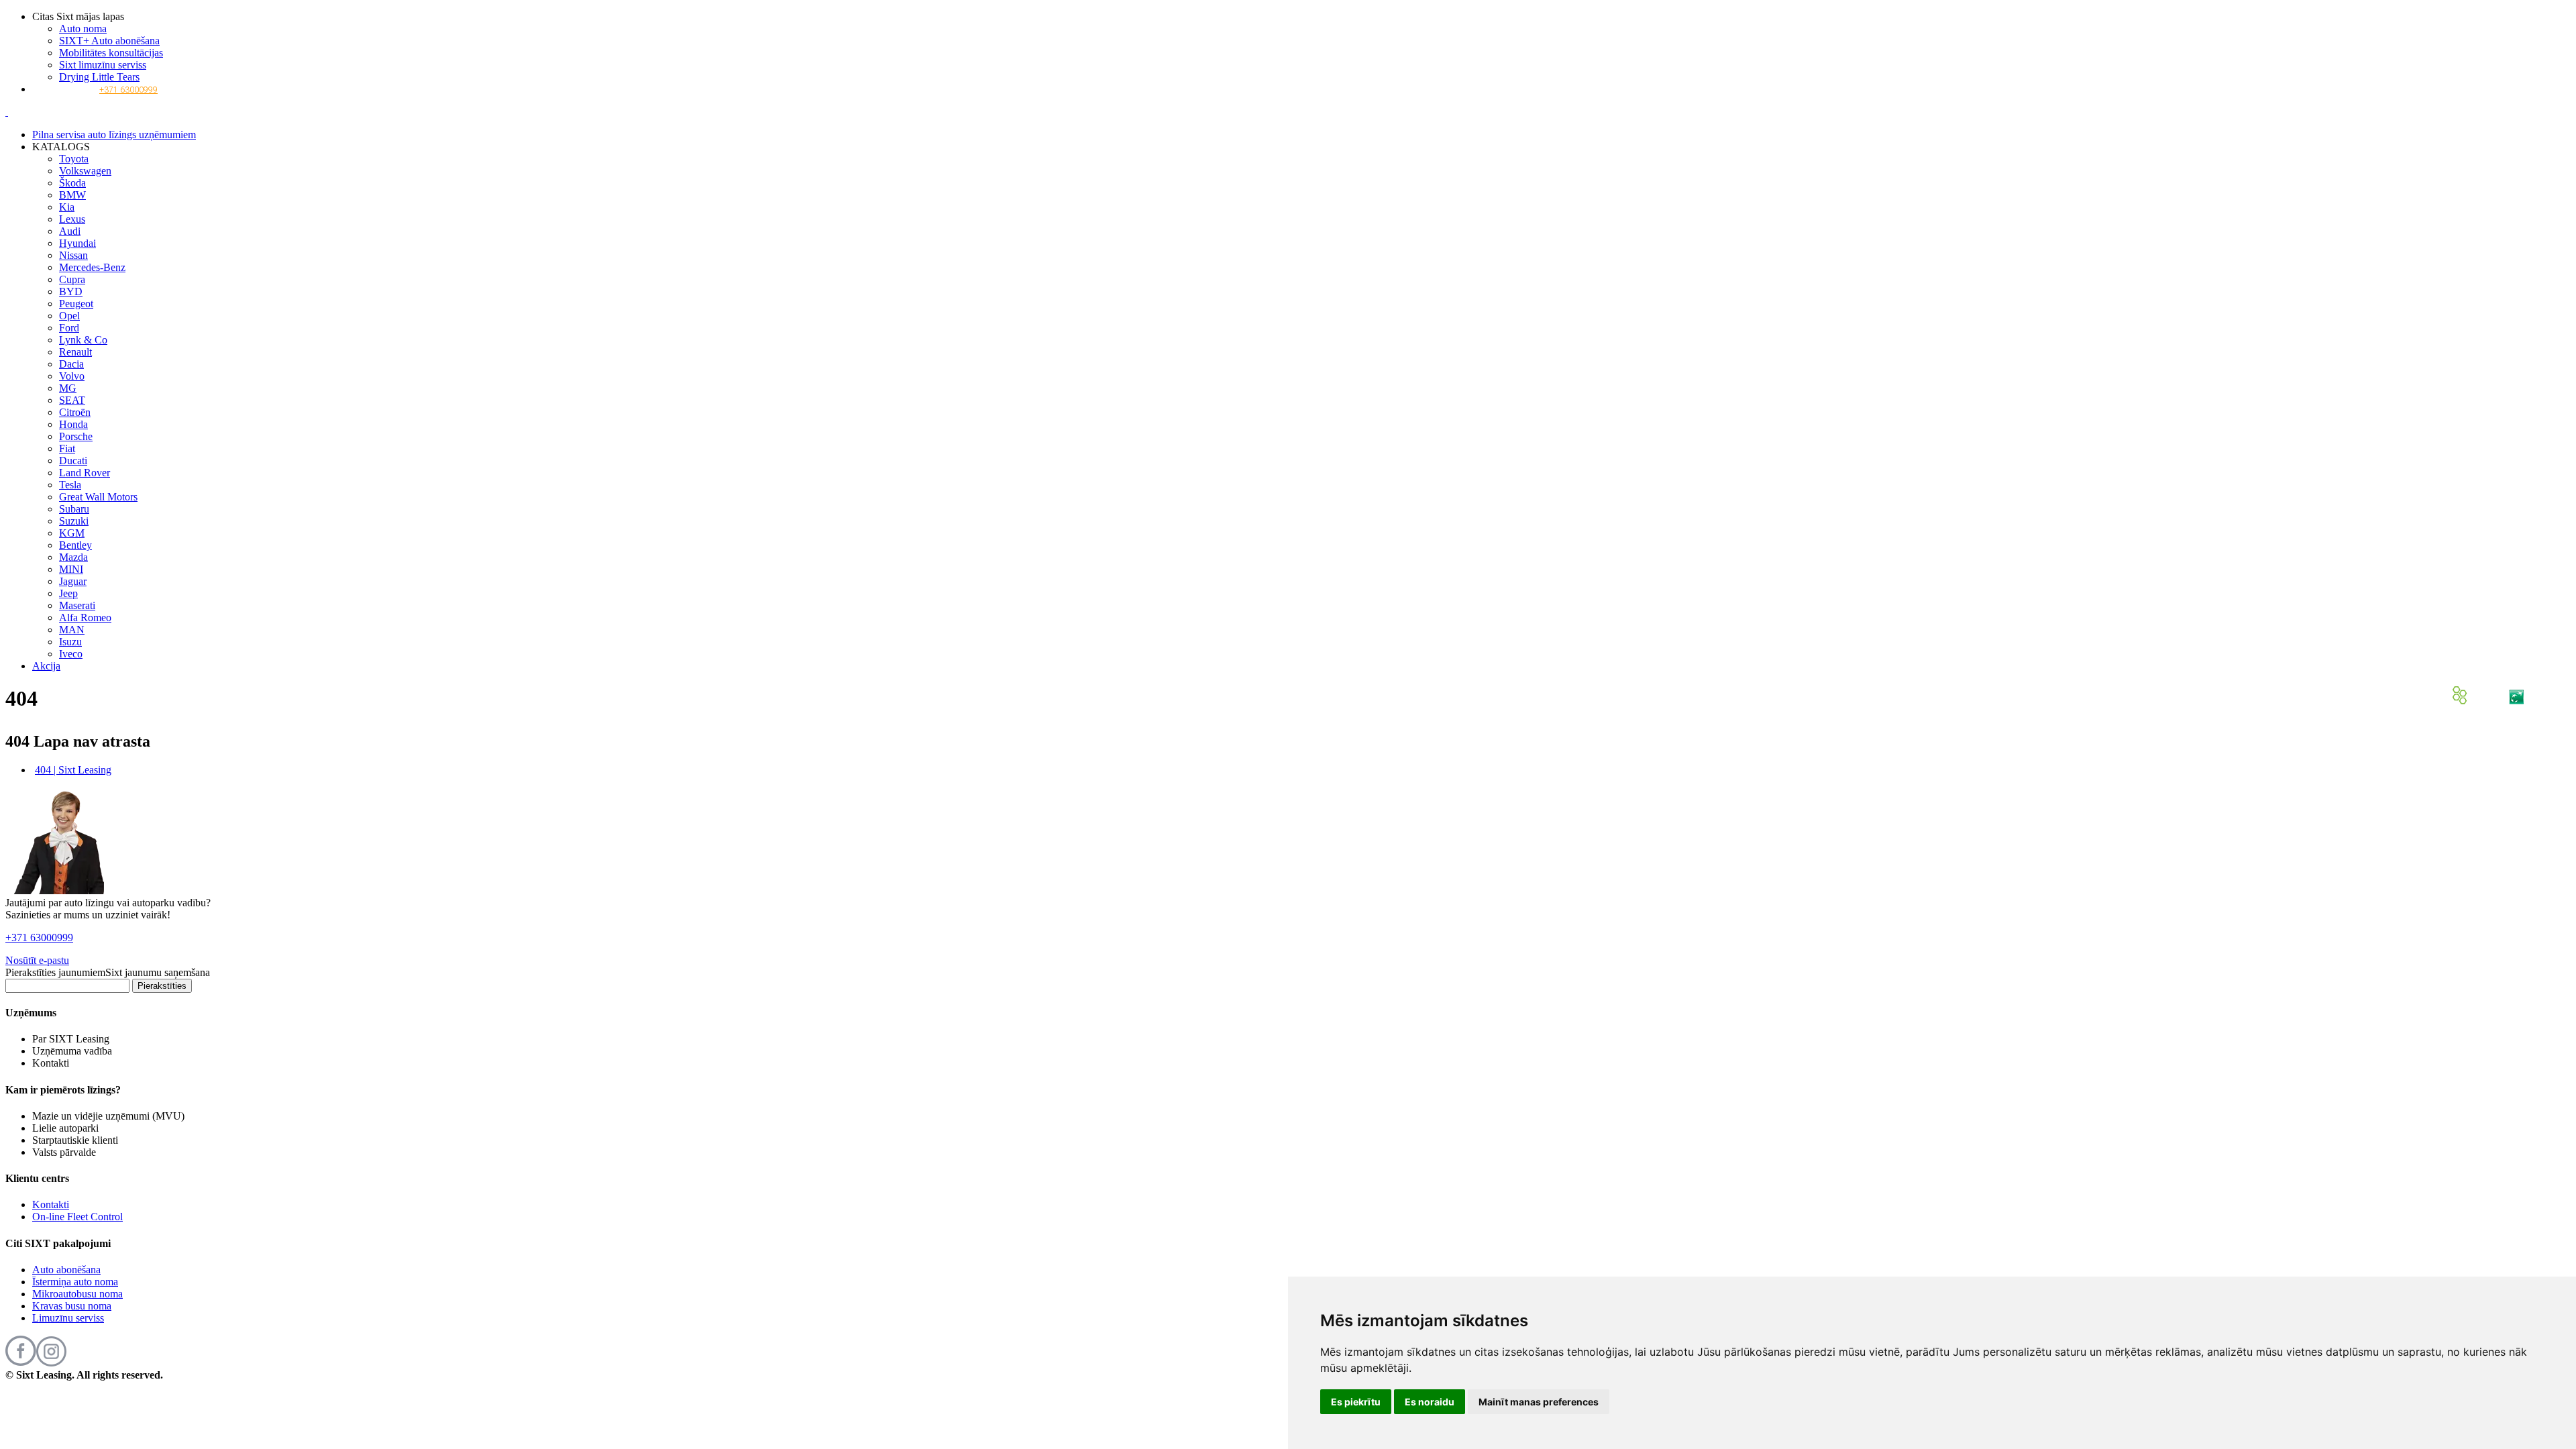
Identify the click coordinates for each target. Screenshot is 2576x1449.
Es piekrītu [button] (1356, 1402)
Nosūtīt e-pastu (37, 960)
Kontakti (51, 1204)
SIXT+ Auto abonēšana (109, 41)
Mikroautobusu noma (77, 1294)
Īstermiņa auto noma (75, 1282)
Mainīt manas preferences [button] (1539, 1402)
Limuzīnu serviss (68, 1318)
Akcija (46, 666)
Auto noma (83, 29)
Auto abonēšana (66, 1270)
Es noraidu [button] (1430, 1402)
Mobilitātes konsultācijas (111, 53)
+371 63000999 (128, 90)
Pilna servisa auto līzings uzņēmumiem (114, 135)
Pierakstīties (162, 986)
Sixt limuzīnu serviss (103, 65)
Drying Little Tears (99, 77)
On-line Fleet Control (77, 1217)
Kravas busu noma (72, 1306)
